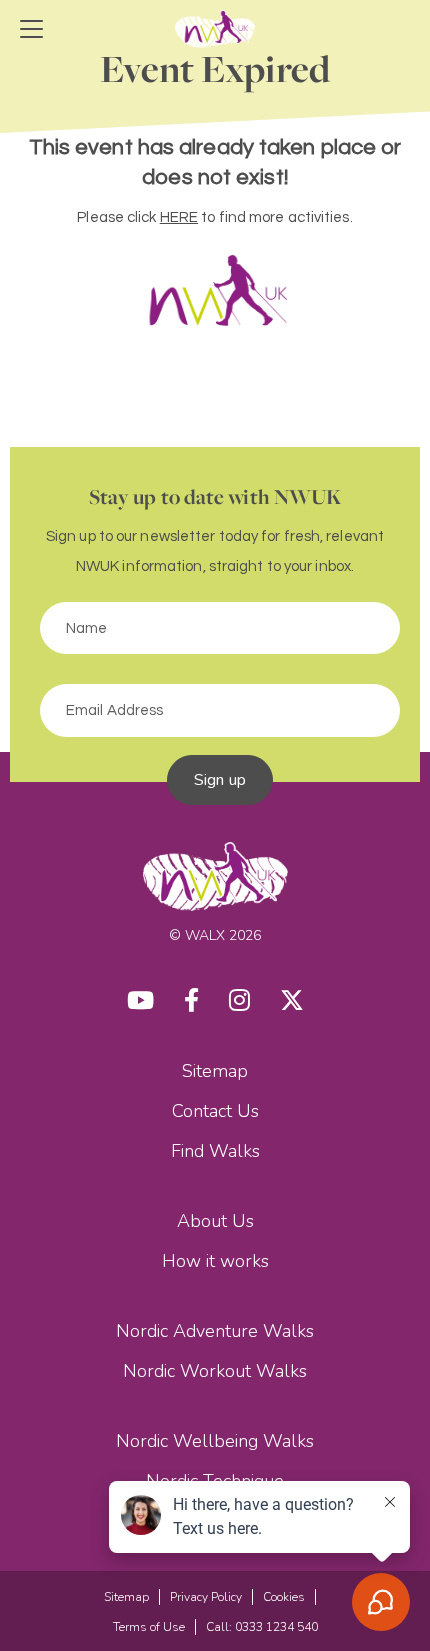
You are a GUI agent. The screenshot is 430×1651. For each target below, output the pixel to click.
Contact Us (215, 1111)
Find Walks (215, 1151)
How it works (215, 1261)
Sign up (220, 780)
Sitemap (215, 1071)
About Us (215, 1221)
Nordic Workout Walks (215, 1371)
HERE (179, 217)
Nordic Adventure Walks (215, 1331)
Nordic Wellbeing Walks (215, 1441)
